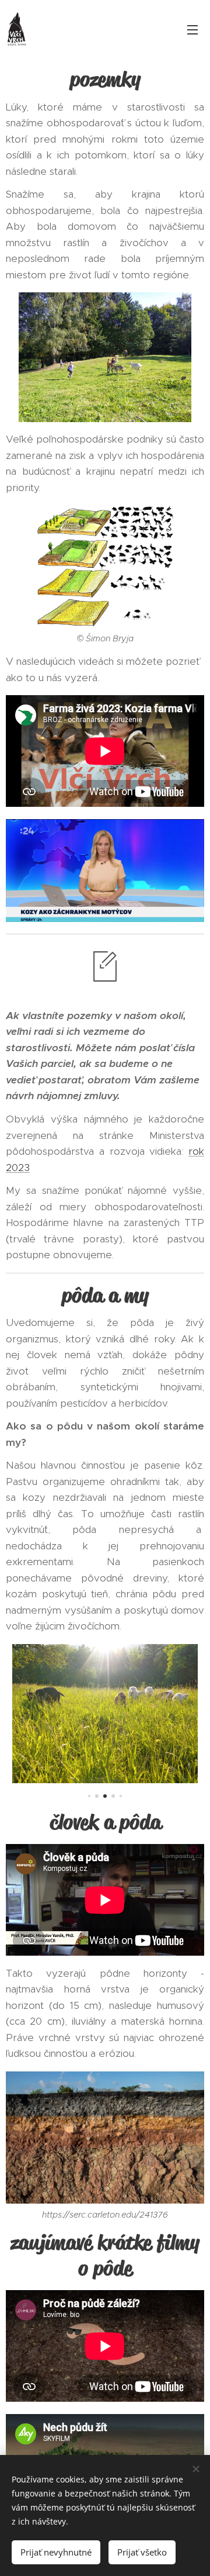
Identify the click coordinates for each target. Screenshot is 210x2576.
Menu (192, 29)
